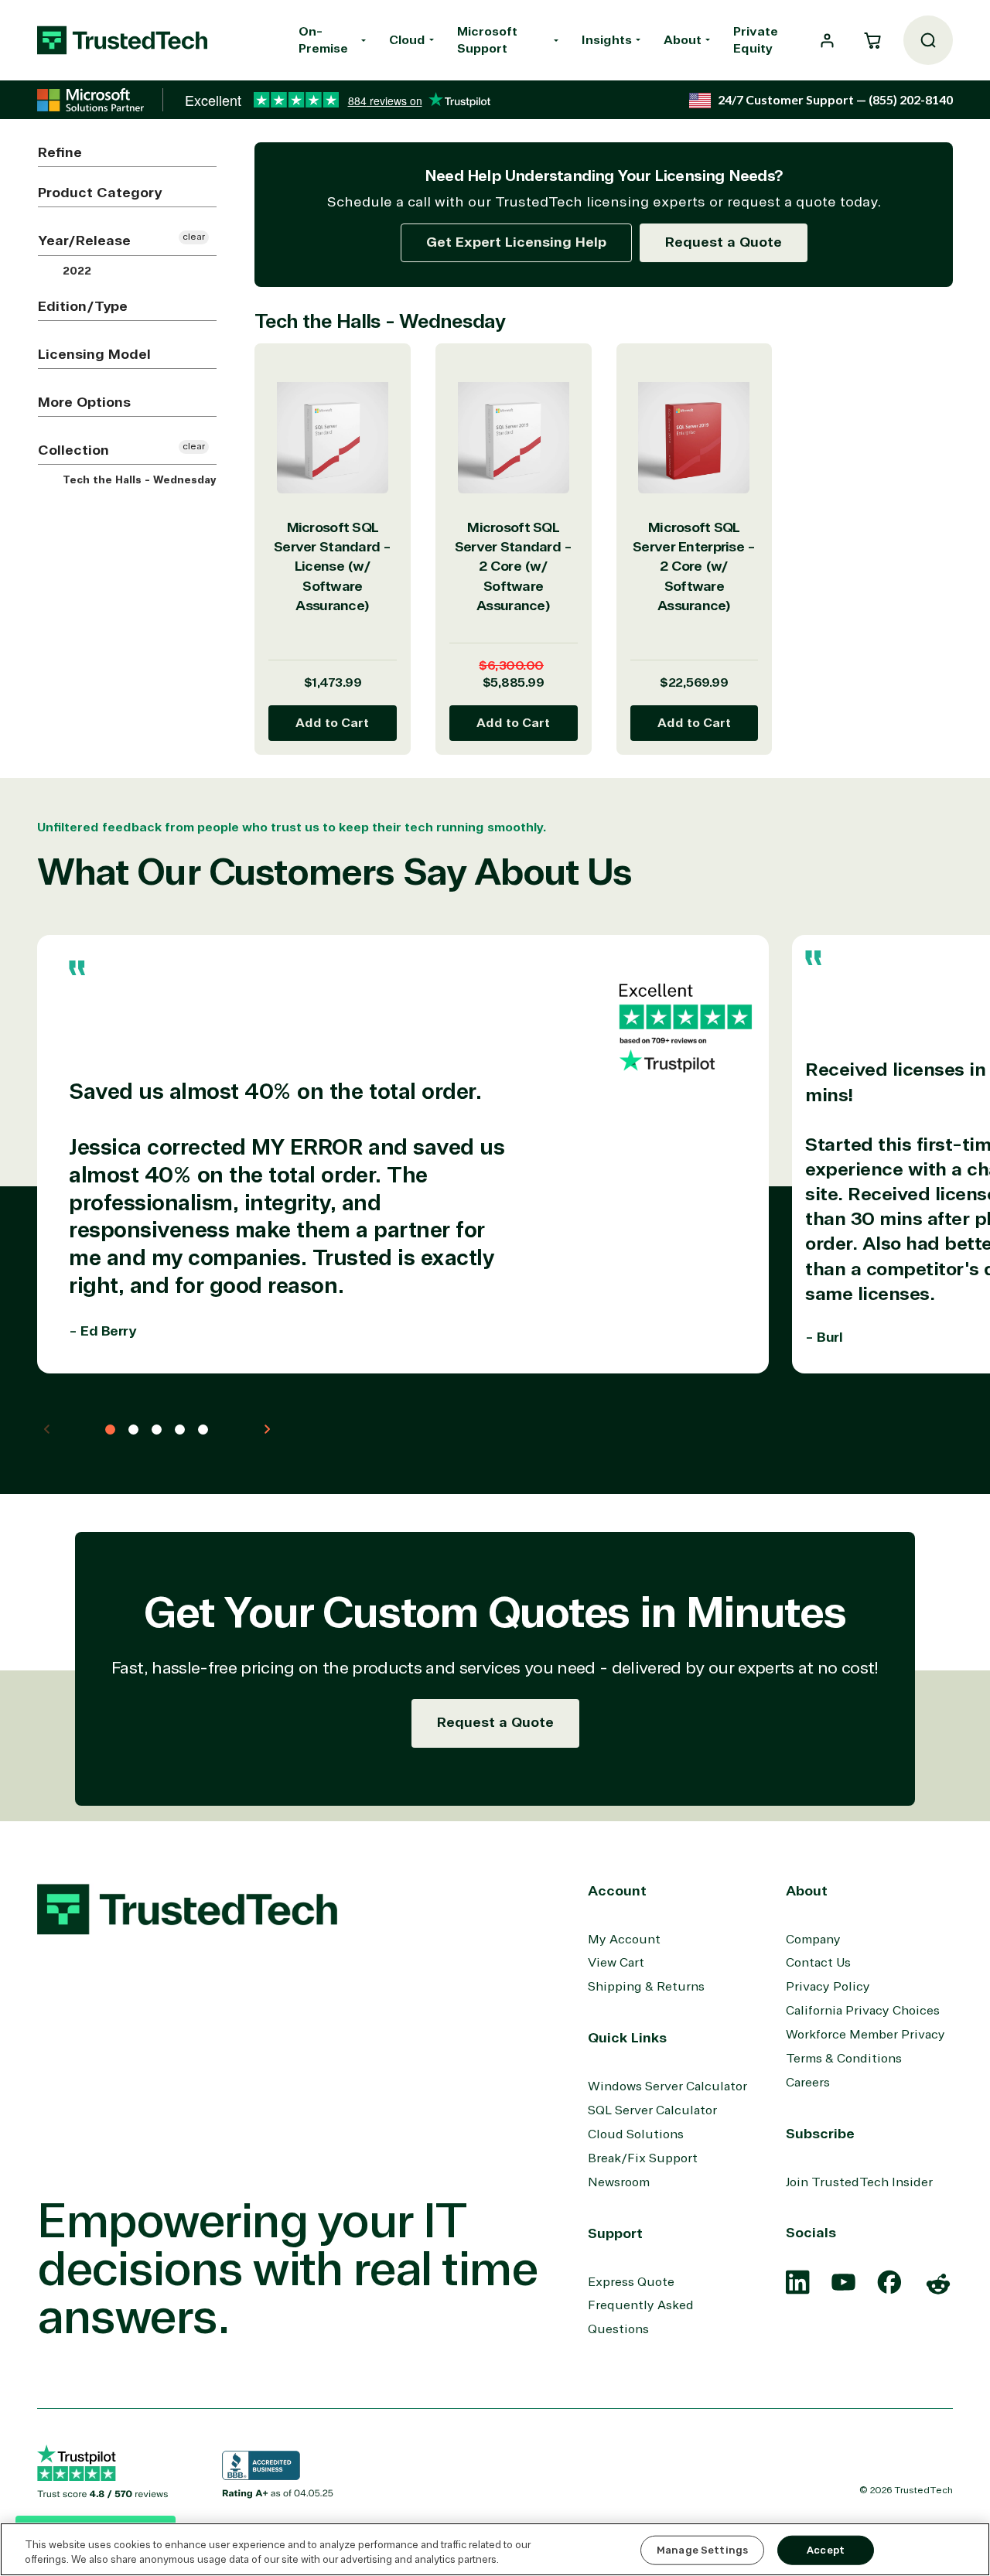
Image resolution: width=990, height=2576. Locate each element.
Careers (808, 2083)
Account (617, 1891)
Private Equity (756, 40)
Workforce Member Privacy (865, 2035)
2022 (75, 271)
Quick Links (627, 2038)
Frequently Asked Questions (641, 2317)
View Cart (616, 1963)
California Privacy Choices (863, 2011)
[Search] (928, 40)
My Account (624, 1940)
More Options (84, 402)
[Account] (827, 41)
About (683, 40)
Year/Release (84, 241)
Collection (73, 450)
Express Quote (631, 2282)
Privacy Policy (828, 1987)
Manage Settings (702, 2550)
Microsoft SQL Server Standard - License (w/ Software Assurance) (333, 567)
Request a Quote (724, 242)
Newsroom (619, 2182)
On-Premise (323, 40)
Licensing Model (94, 354)
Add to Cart (332, 723)
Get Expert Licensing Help (516, 242)
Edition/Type (83, 306)
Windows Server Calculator (667, 2086)
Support (615, 2233)
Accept (826, 2550)
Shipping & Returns (646, 1987)
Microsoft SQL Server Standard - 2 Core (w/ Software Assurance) (514, 567)
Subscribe (820, 2134)
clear (194, 237)
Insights (607, 40)
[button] (872, 40)
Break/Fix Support (643, 2158)
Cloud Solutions (636, 2134)
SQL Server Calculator (652, 2110)
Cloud (407, 40)
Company (813, 1940)
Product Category (100, 193)
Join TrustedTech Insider (859, 2182)
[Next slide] (267, 1429)
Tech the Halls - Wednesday (138, 480)
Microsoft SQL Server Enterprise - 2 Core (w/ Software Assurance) (694, 567)
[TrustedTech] (122, 40)
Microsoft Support (487, 40)
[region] (495, 2549)
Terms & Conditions (844, 2059)
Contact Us (818, 1963)
